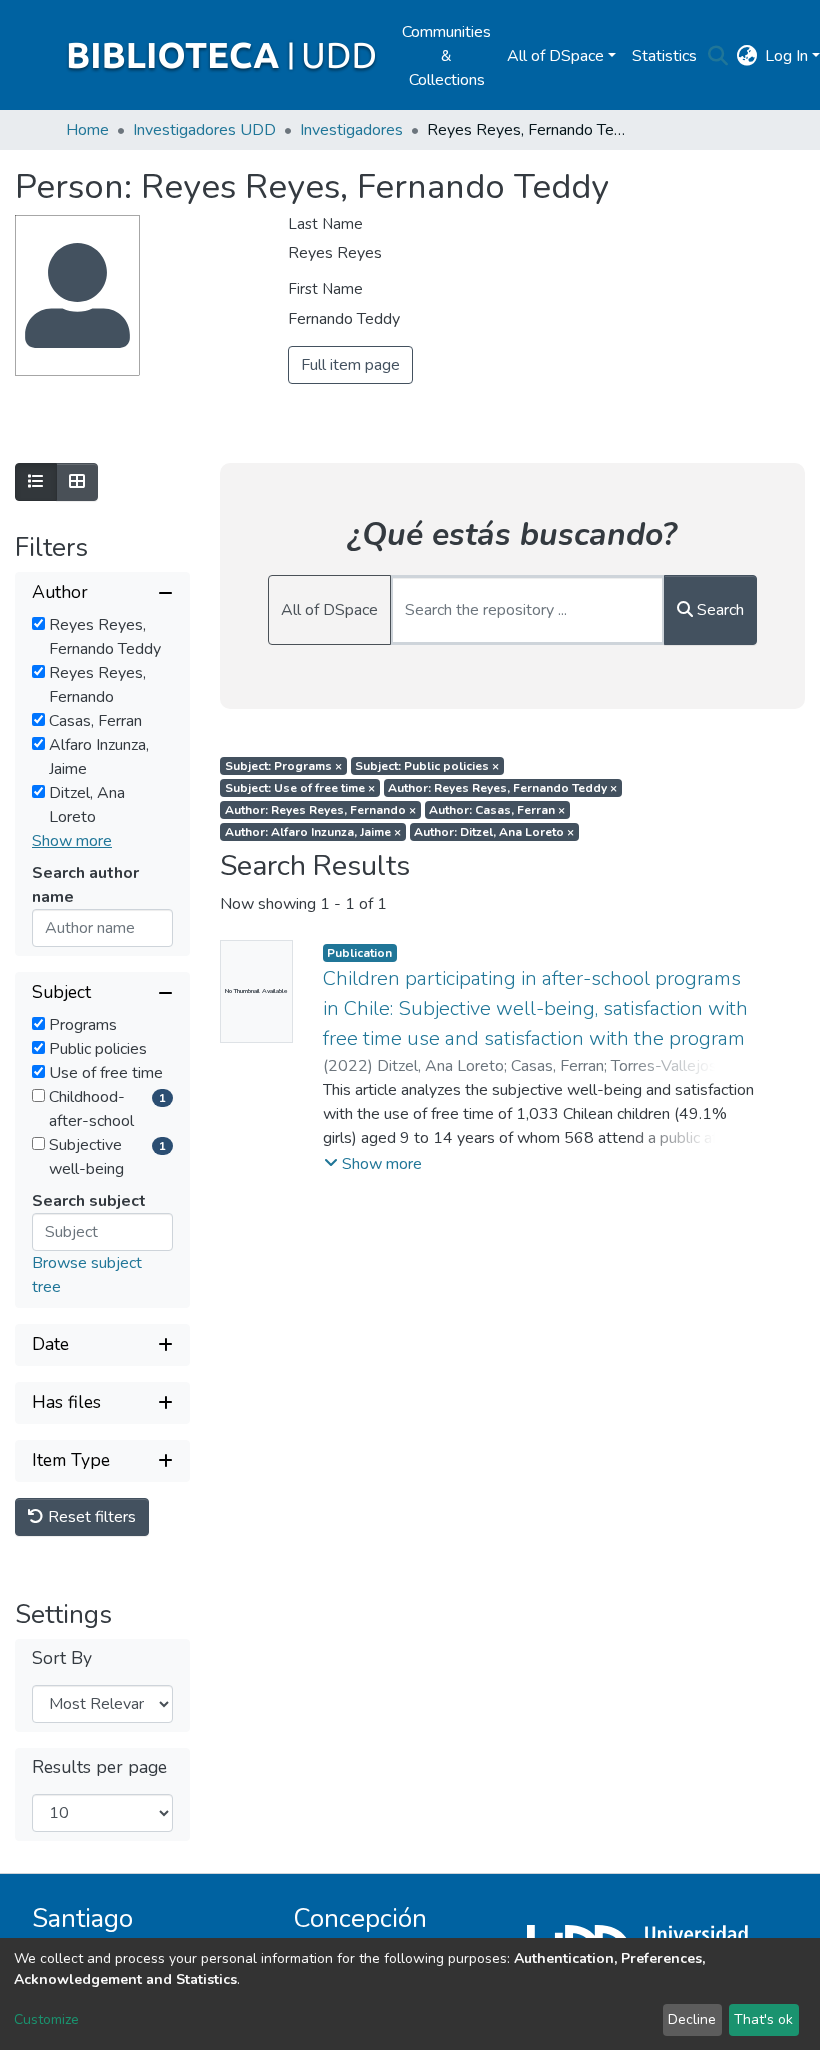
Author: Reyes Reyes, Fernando (320, 810)
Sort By (62, 1658)
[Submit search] (717, 56)
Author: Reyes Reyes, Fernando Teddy (502, 788)
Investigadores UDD (204, 130)
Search (718, 610)
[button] (746, 56)
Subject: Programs (283, 766)
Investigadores (351, 130)
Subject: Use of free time (300, 788)
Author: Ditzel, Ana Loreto (494, 832)
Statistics (664, 56)
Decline (692, 2019)
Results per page (99, 1767)
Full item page (350, 365)
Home (87, 130)
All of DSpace (329, 610)
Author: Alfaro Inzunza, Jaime (313, 832)
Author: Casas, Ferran (497, 810)
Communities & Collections (446, 56)
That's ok (763, 2019)
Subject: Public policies (427, 766)
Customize (46, 2019)
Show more (72, 841)
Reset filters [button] (90, 1517)
